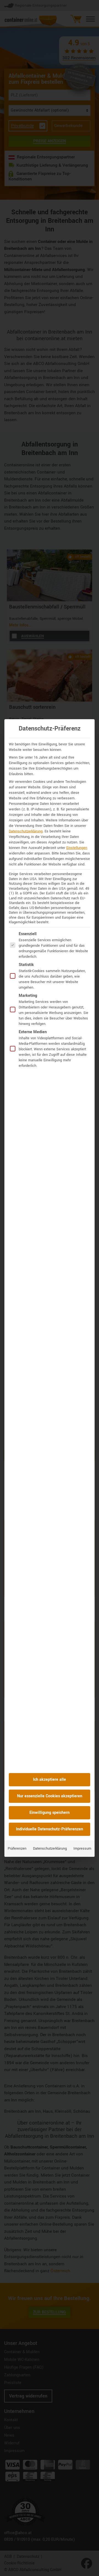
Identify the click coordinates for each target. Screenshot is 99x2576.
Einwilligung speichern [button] (50, 1813)
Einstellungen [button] (77, 848)
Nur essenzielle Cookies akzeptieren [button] (50, 1796)
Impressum (82, 1849)
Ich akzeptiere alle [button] (50, 1780)
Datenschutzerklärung (26, 831)
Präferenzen (17, 1849)
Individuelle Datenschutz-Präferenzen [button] (50, 1829)
